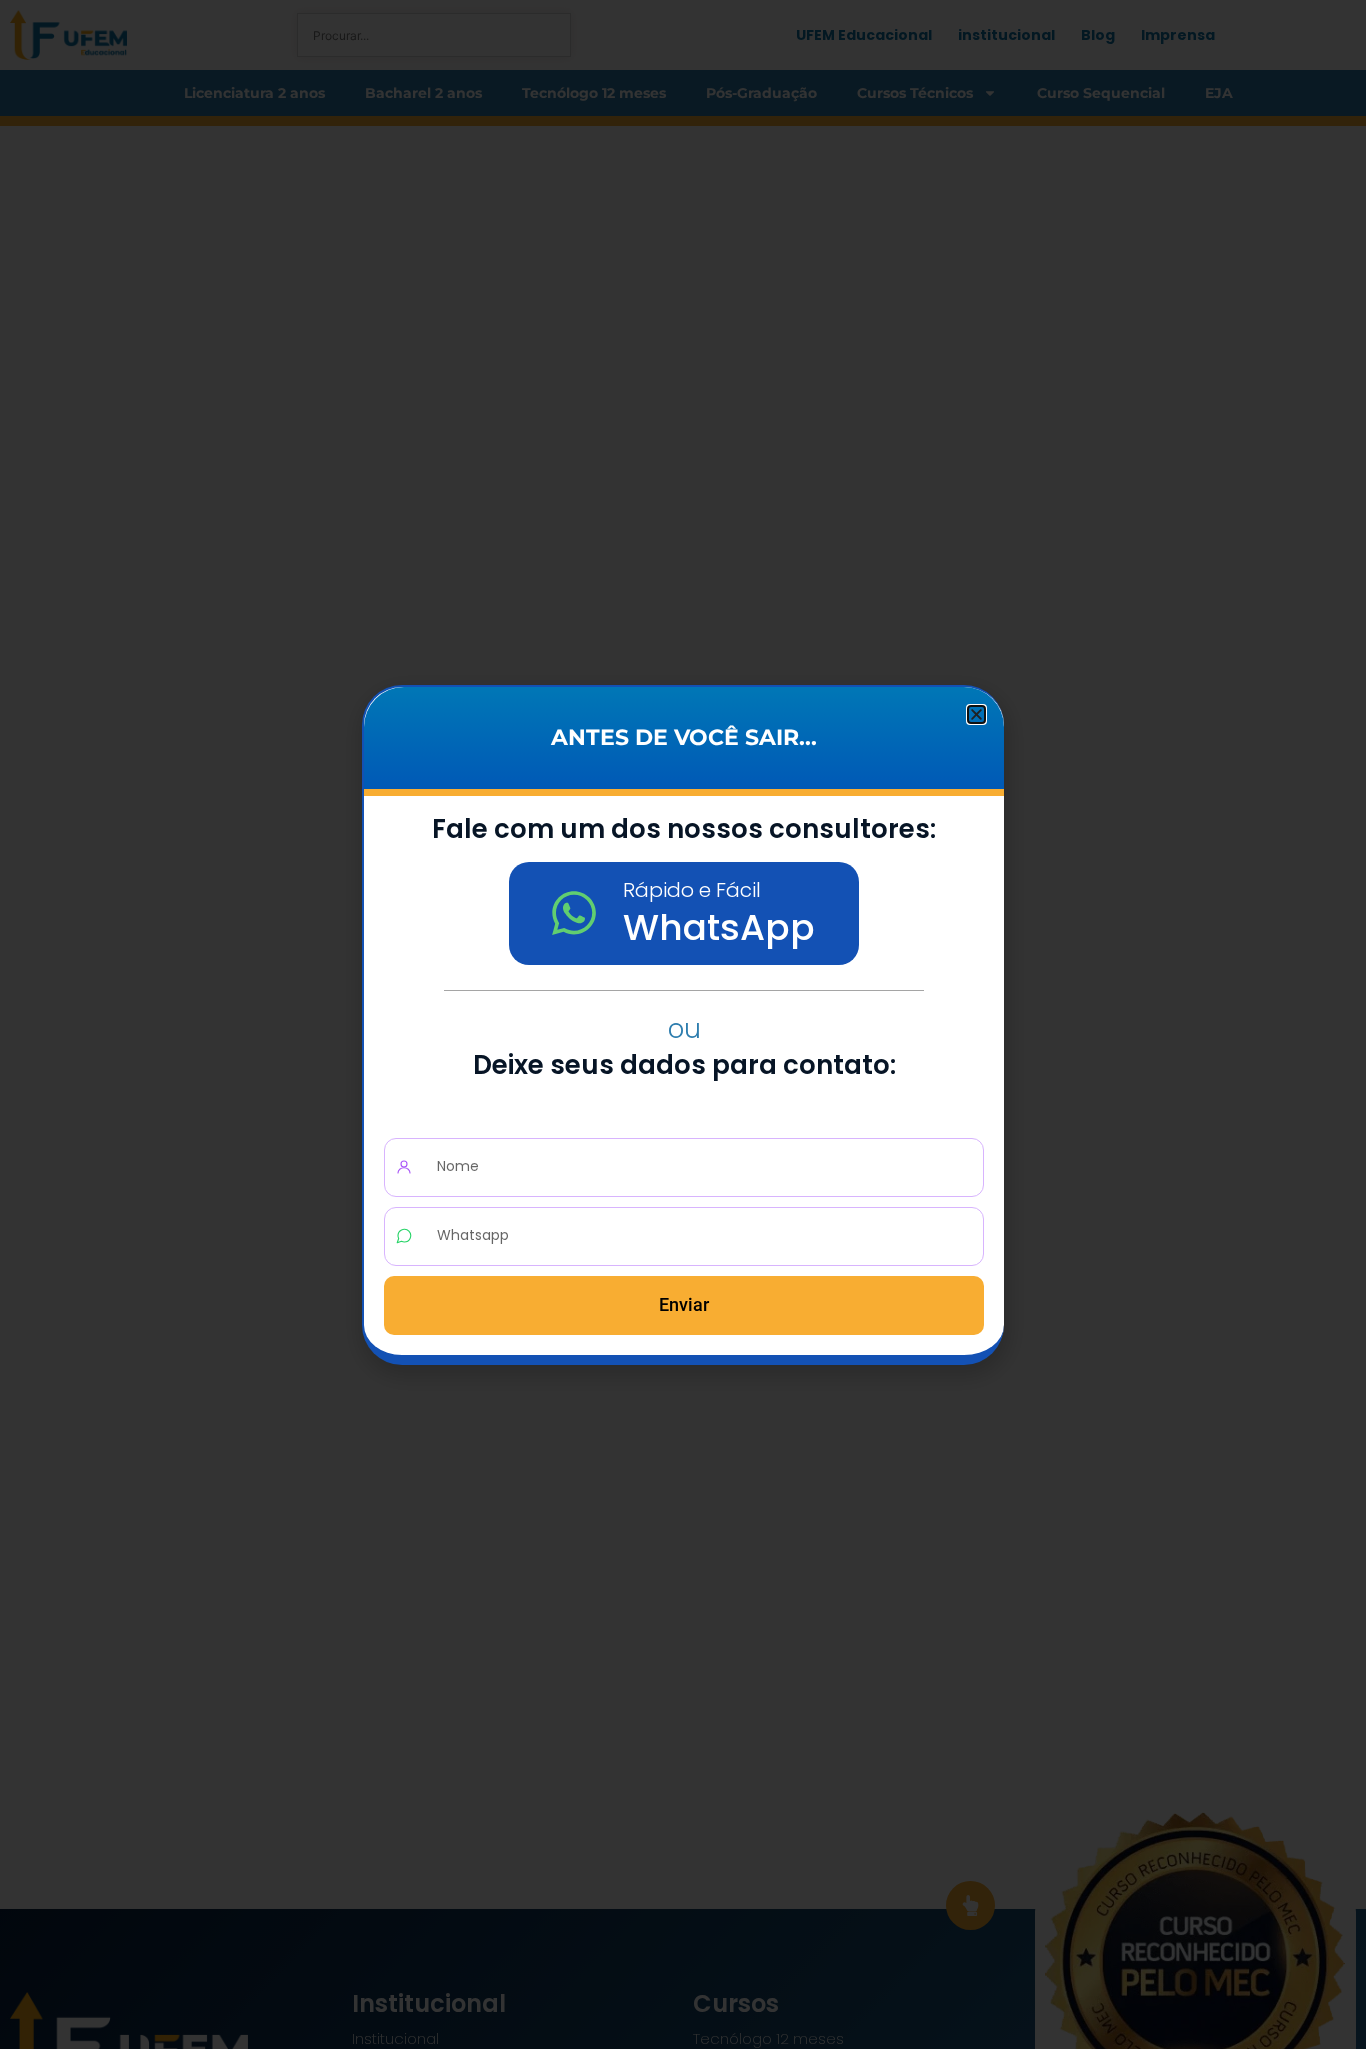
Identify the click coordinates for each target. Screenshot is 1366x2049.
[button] (976, 714)
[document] (683, 1024)
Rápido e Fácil (692, 890)
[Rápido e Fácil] (574, 913)
